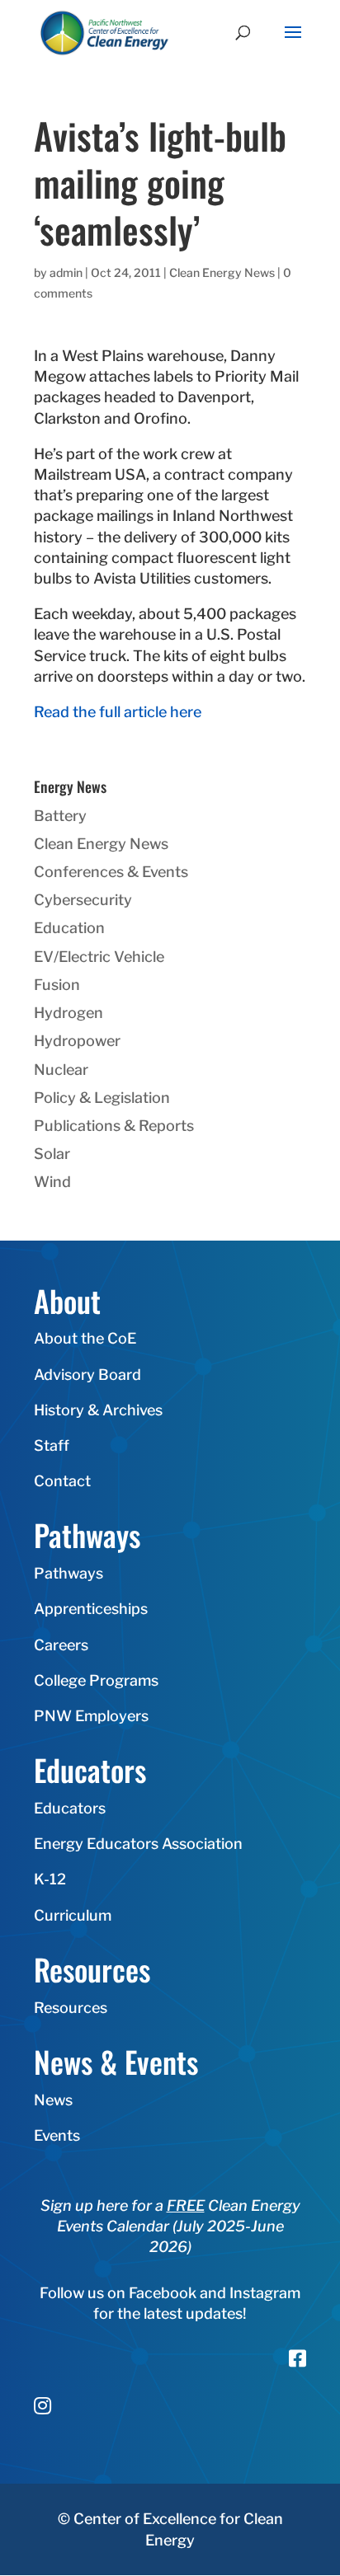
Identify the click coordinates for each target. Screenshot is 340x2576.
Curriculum (73, 1915)
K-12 (50, 1879)
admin (66, 272)
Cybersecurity (83, 900)
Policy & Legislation (102, 1098)
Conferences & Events (111, 872)
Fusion (57, 985)
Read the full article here (118, 712)
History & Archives (98, 1410)
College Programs (96, 1680)
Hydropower (77, 1041)
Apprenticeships (91, 1609)
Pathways (68, 1573)
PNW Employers (91, 1716)
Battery (60, 816)
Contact (62, 1481)
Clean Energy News (222, 272)
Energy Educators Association (138, 1844)
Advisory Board (87, 1375)
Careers (61, 1645)
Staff (52, 1445)
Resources (71, 2008)
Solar (52, 1154)
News (53, 2100)
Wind (52, 1182)
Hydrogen (68, 1013)
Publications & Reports (114, 1126)
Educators (70, 1808)
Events (57, 2135)
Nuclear (61, 1070)
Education (69, 928)
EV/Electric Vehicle (99, 957)
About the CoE (85, 1338)
